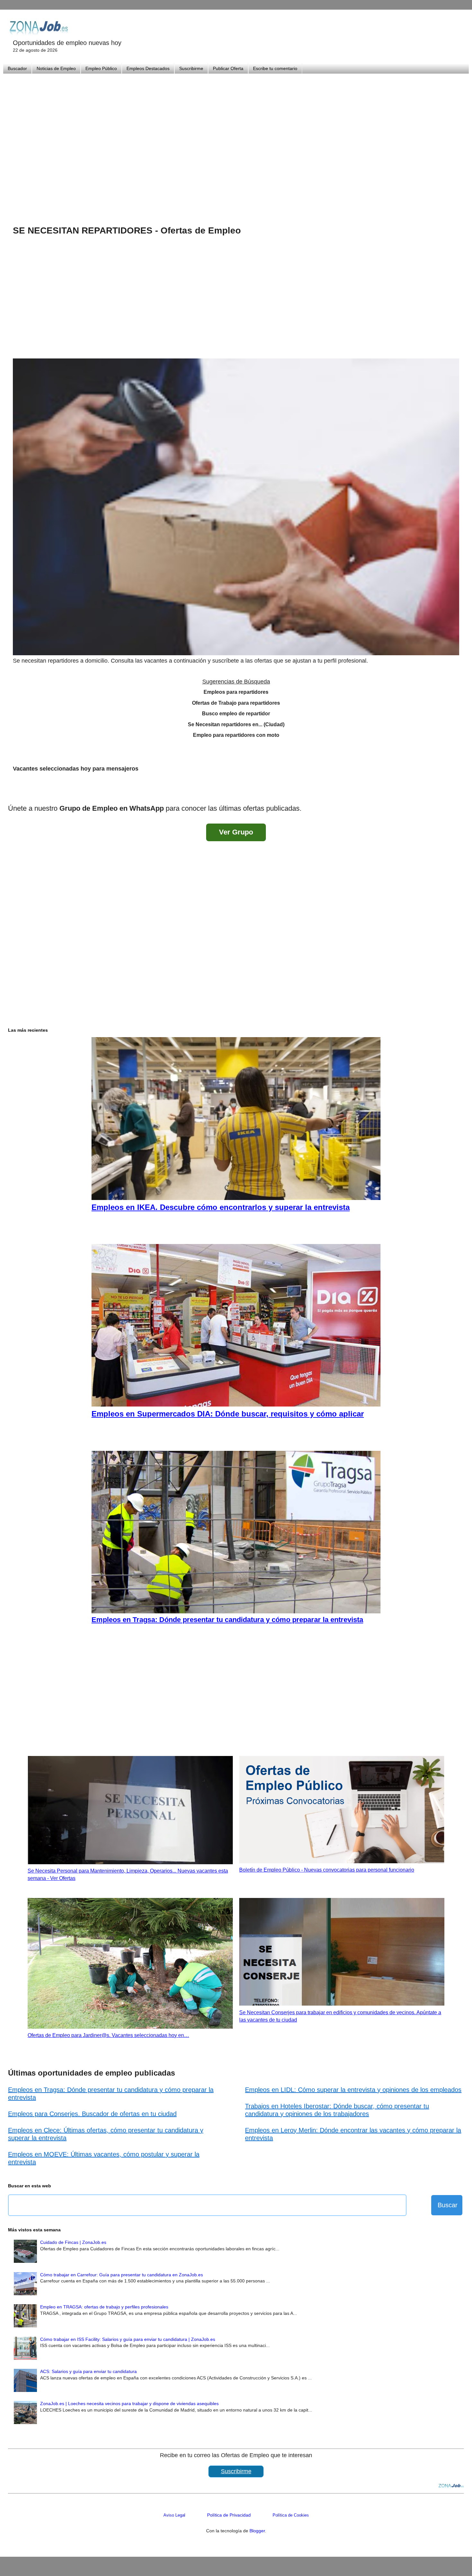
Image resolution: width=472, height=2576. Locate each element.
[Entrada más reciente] (14, 791)
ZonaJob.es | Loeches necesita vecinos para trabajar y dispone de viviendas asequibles (129, 2404)
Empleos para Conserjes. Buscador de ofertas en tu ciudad (92, 2114)
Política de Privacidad (229, 2515)
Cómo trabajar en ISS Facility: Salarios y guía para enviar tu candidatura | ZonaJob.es (128, 2339)
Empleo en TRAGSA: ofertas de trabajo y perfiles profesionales (104, 2307)
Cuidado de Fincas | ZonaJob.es (73, 2242)
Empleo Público (101, 68)
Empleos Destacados (148, 68)
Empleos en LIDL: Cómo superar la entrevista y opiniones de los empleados (353, 2090)
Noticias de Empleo (56, 68)
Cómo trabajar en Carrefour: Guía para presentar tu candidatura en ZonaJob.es (122, 2275)
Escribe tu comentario (275, 68)
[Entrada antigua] (458, 791)
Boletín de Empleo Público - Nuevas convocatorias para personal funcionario (327, 1870)
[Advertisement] (236, 141)
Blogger (257, 2531)
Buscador (17, 68)
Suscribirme (191, 68)
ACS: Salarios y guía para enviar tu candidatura (88, 2371)
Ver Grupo (236, 832)
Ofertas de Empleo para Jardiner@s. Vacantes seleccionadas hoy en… (108, 2035)
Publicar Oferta (228, 68)
